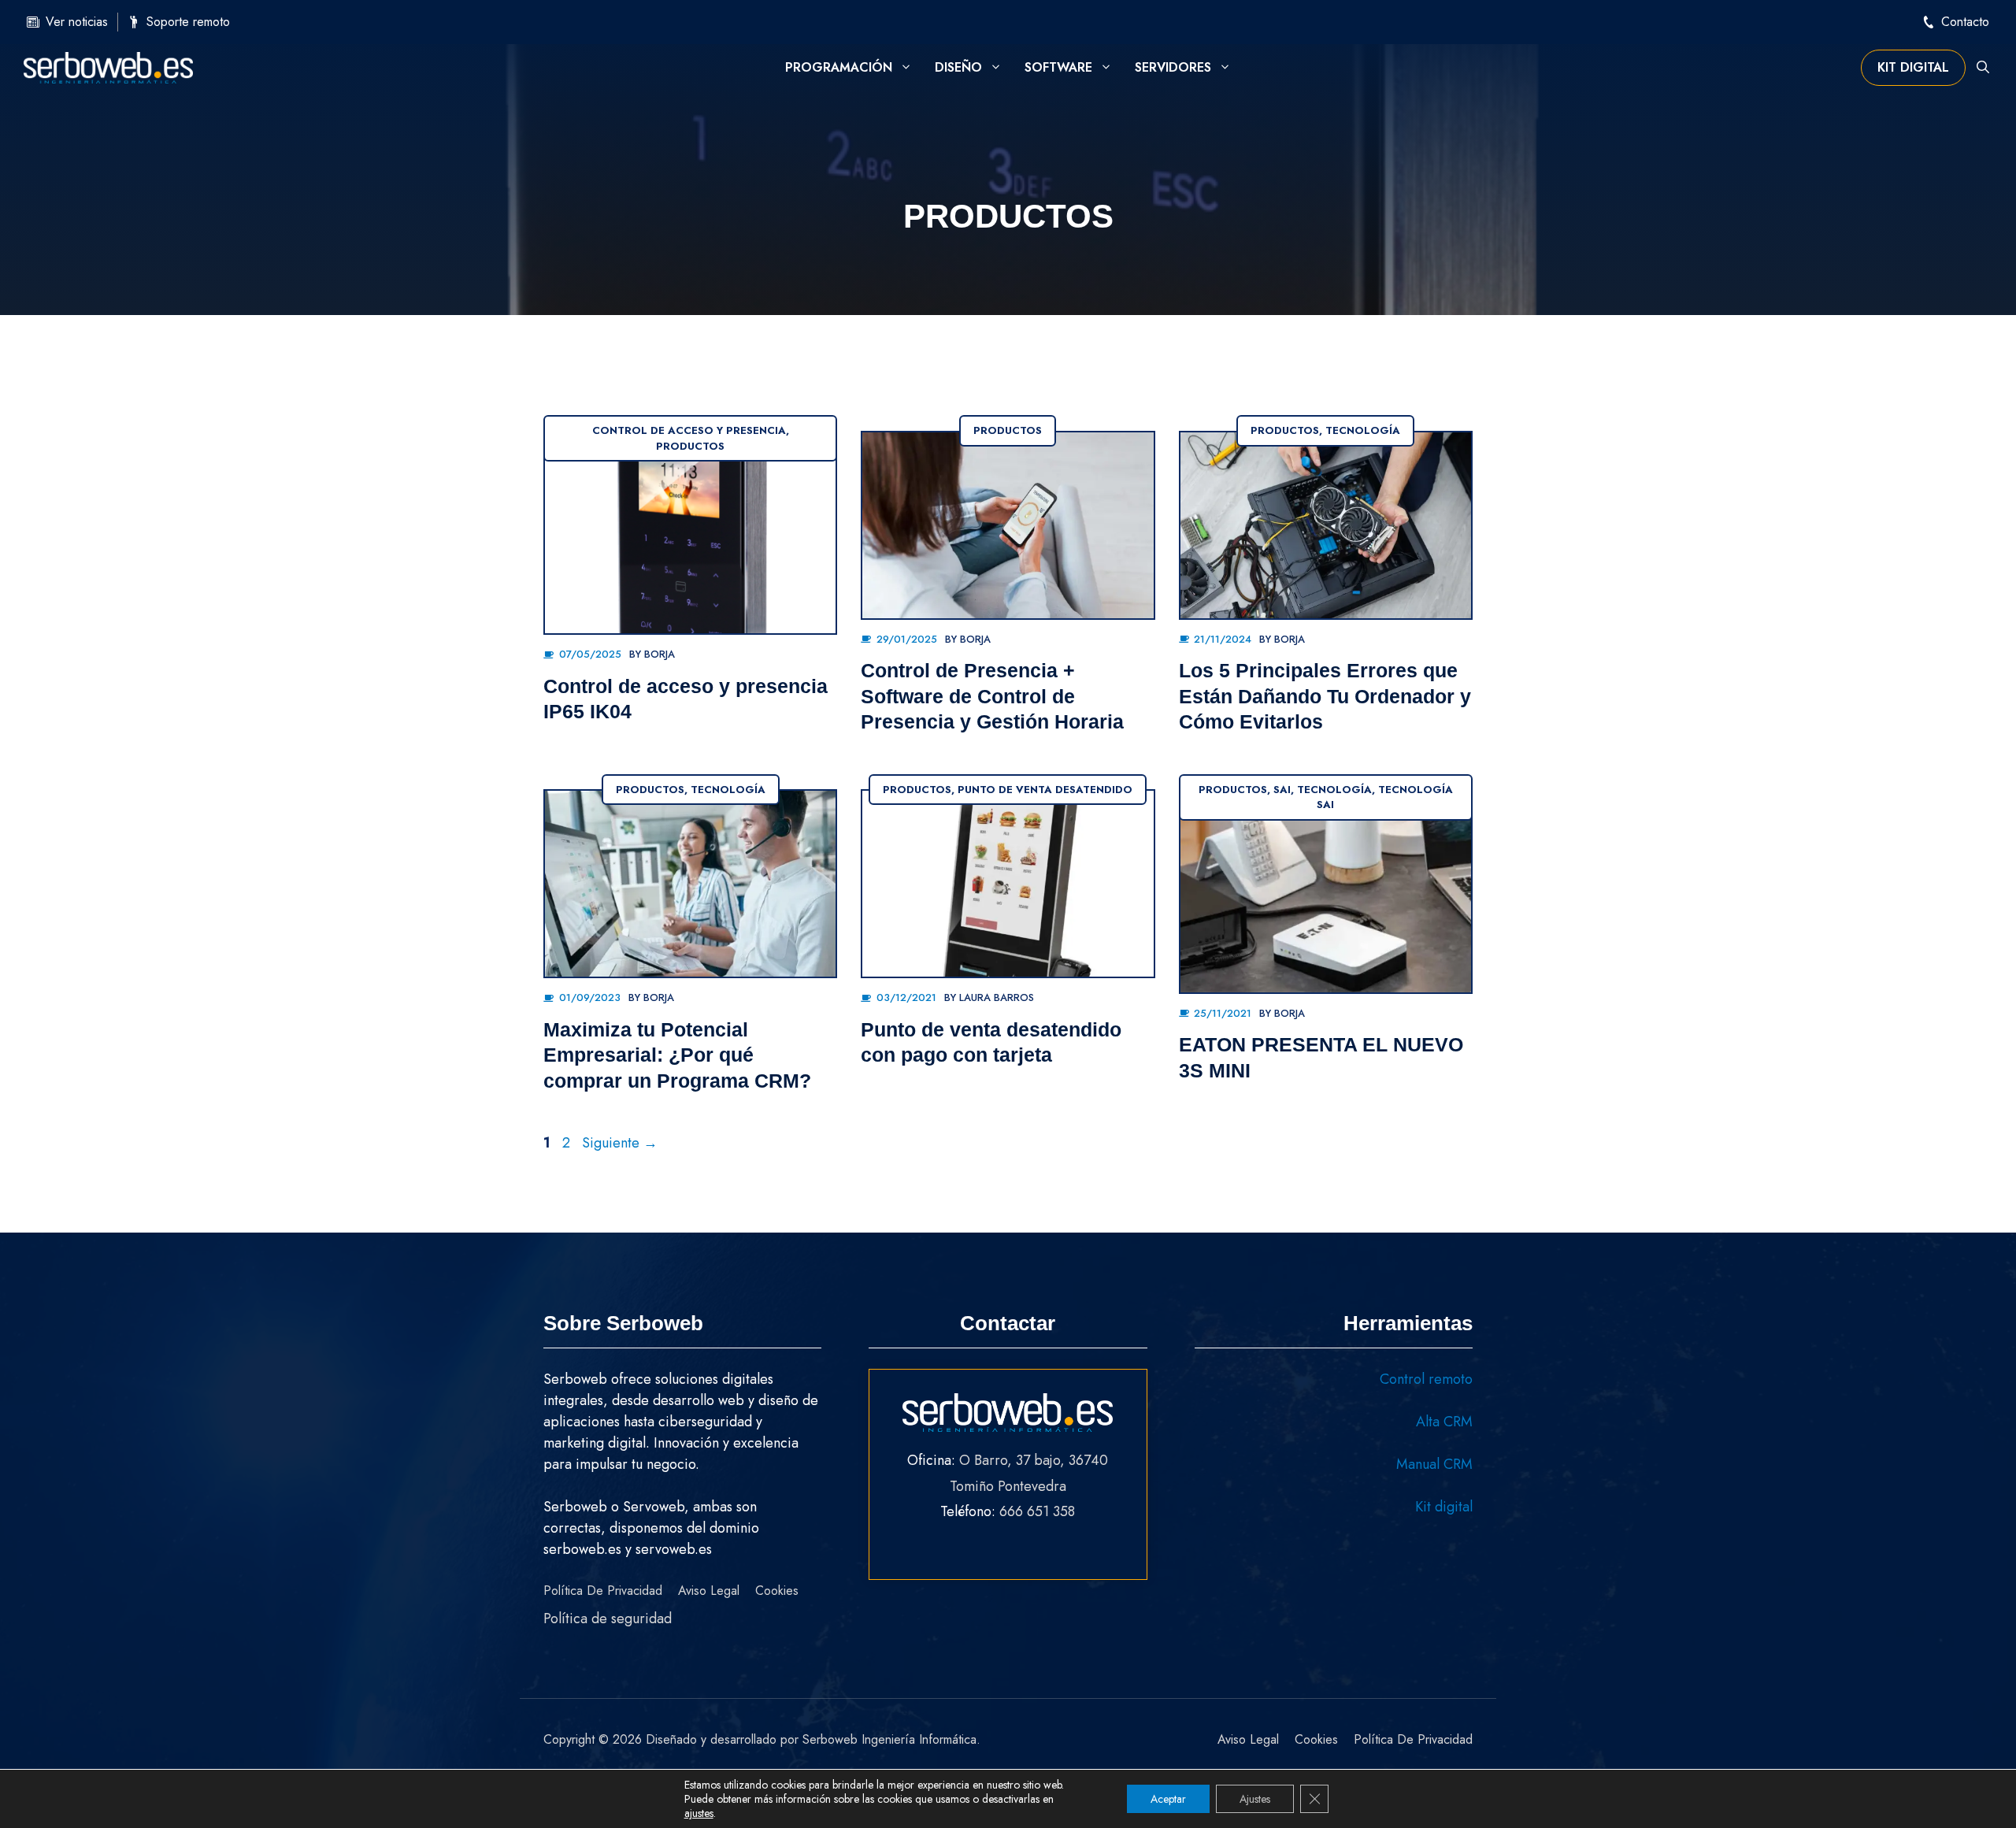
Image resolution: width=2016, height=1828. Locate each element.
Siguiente (620, 1143)
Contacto (1965, 22)
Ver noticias (77, 22)
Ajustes (1255, 1799)
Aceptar (1168, 1799)
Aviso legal (709, 1591)
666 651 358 (1037, 1511)
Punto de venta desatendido (1045, 790)
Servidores (1173, 67)
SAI (1282, 790)
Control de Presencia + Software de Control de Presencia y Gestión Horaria (992, 696)
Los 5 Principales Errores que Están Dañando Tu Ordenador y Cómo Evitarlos (1325, 696)
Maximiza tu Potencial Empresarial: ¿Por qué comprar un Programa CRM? (677, 1055)
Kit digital (1913, 67)
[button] (1983, 68)
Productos (690, 446)
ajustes (699, 1813)
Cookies (777, 1591)
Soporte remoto (188, 22)
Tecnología (1363, 430)
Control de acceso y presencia (689, 430)
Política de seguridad (608, 1619)
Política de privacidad (603, 1591)
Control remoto (1426, 1379)
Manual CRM (1434, 1464)
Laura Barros (997, 997)
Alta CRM (1444, 1422)
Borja (660, 654)
